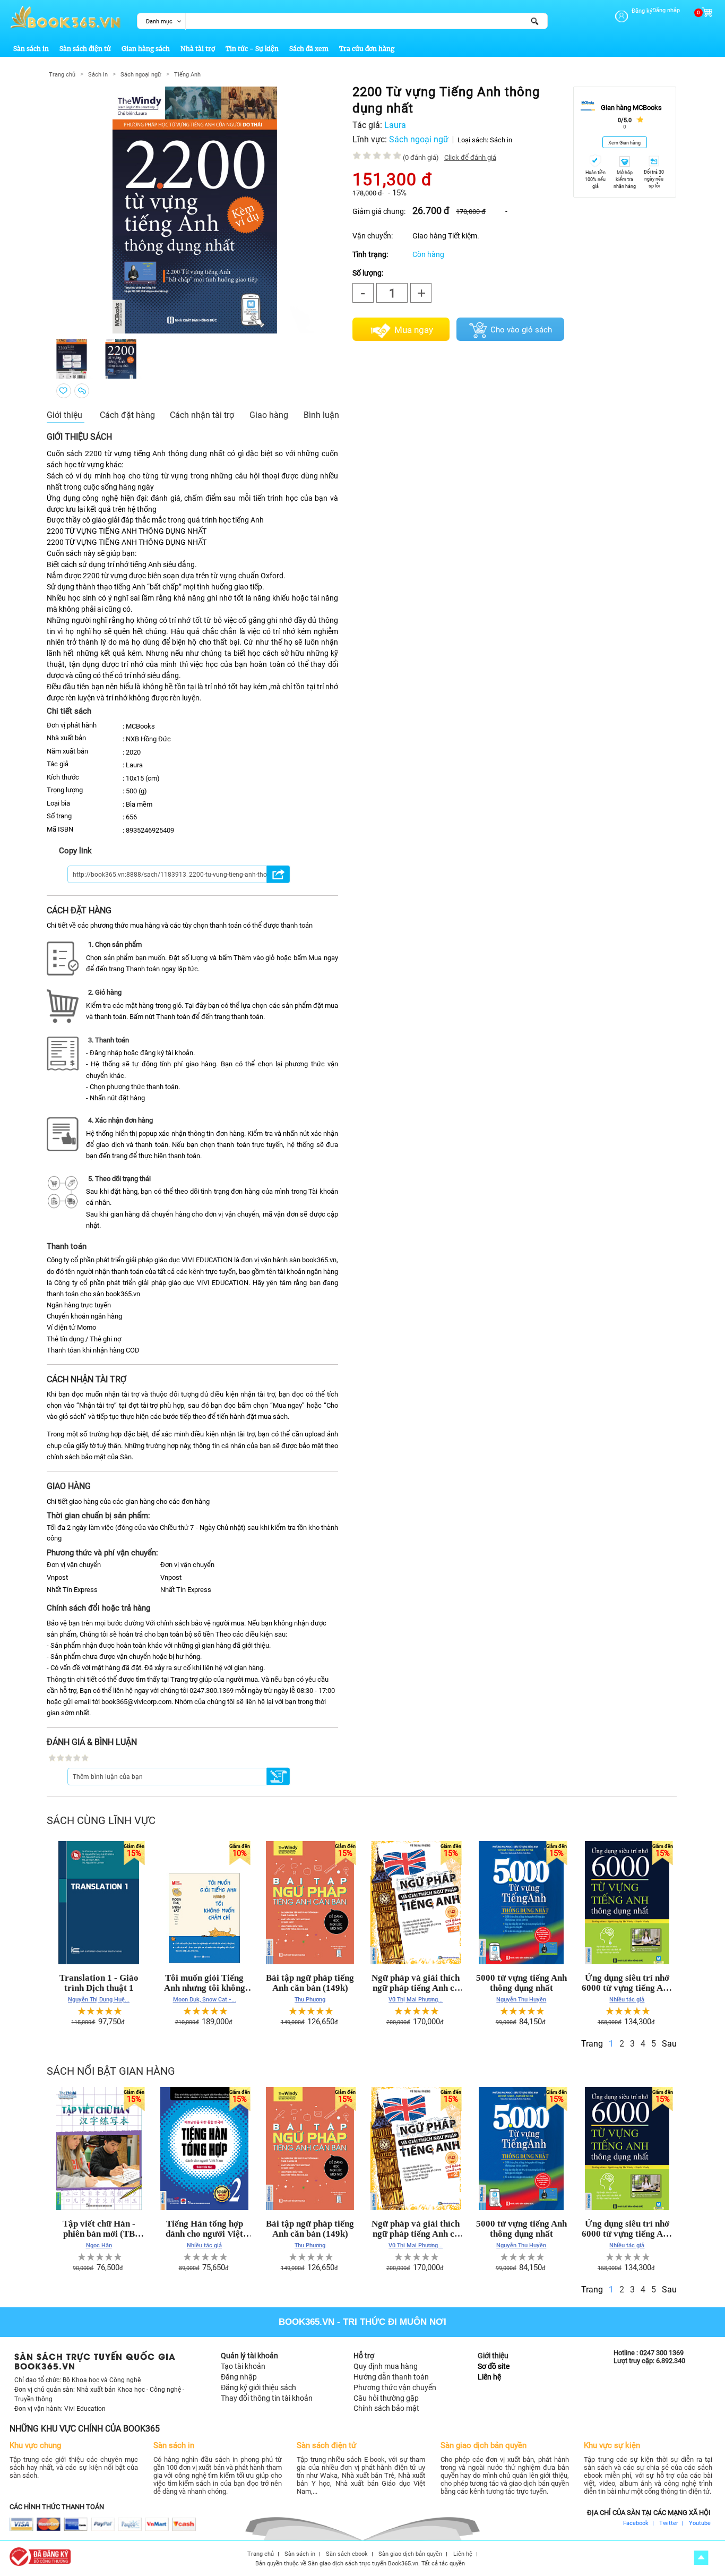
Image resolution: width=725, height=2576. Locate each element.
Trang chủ (62, 75)
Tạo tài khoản (243, 2366)
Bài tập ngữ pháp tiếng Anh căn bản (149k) (310, 1983)
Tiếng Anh (187, 75)
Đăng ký (642, 11)
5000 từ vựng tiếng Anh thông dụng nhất (521, 1983)
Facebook (636, 2523)
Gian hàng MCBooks (631, 108)
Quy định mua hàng (386, 2366)
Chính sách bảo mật (386, 2408)
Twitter (669, 2523)
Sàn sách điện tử (85, 49)
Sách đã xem (309, 49)
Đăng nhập (666, 10)
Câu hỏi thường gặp (386, 2398)
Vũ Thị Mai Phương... (416, 1999)
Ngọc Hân (99, 2245)
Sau (669, 2044)
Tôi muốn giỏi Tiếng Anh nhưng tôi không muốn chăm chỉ (205, 1983)
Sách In (98, 75)
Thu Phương (310, 1999)
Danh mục (159, 22)
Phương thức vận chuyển (395, 2387)
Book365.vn (307, 2322)
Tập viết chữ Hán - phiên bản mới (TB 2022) (99, 2229)
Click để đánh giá (470, 157)
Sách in (501, 140)
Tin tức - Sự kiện (252, 49)
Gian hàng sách (146, 49)
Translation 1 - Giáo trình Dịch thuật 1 (99, 1983)
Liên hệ (489, 2377)
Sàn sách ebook (347, 2554)
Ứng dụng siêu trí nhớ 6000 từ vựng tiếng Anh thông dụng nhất (627, 1983)
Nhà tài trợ (198, 49)
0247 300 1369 (662, 2353)
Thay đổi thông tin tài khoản (267, 2398)
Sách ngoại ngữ (141, 75)
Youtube (700, 2523)
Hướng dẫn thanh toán (391, 2377)
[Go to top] (701, 2558)
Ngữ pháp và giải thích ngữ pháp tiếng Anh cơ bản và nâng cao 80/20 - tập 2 (416, 1983)
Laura (395, 125)
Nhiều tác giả (627, 1999)
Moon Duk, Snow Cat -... (205, 1999)
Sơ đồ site (494, 2366)
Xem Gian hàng (624, 143)
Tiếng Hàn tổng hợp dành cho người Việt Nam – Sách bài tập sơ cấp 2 (204, 2229)
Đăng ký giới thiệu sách (258, 2387)
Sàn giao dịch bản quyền (410, 2554)
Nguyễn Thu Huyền (521, 1999)
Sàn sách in (31, 49)
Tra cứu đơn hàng (367, 49)
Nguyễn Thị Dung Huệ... (99, 1999)
